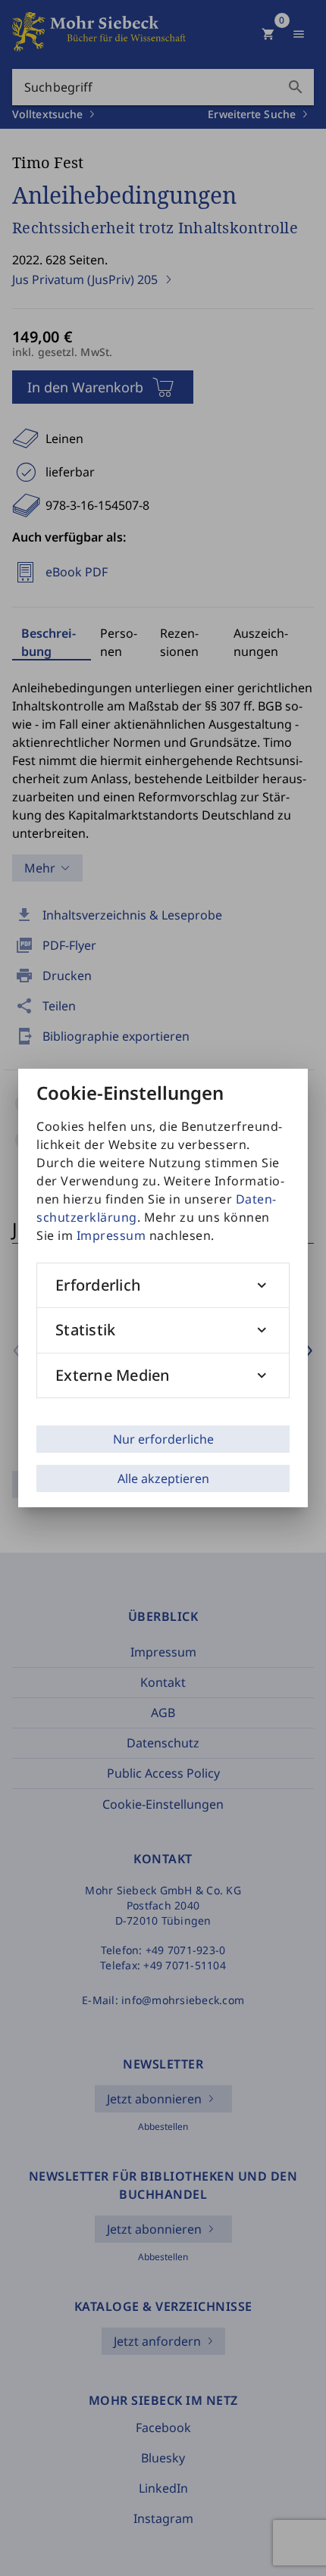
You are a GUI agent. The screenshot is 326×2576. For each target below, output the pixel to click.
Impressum (111, 1235)
